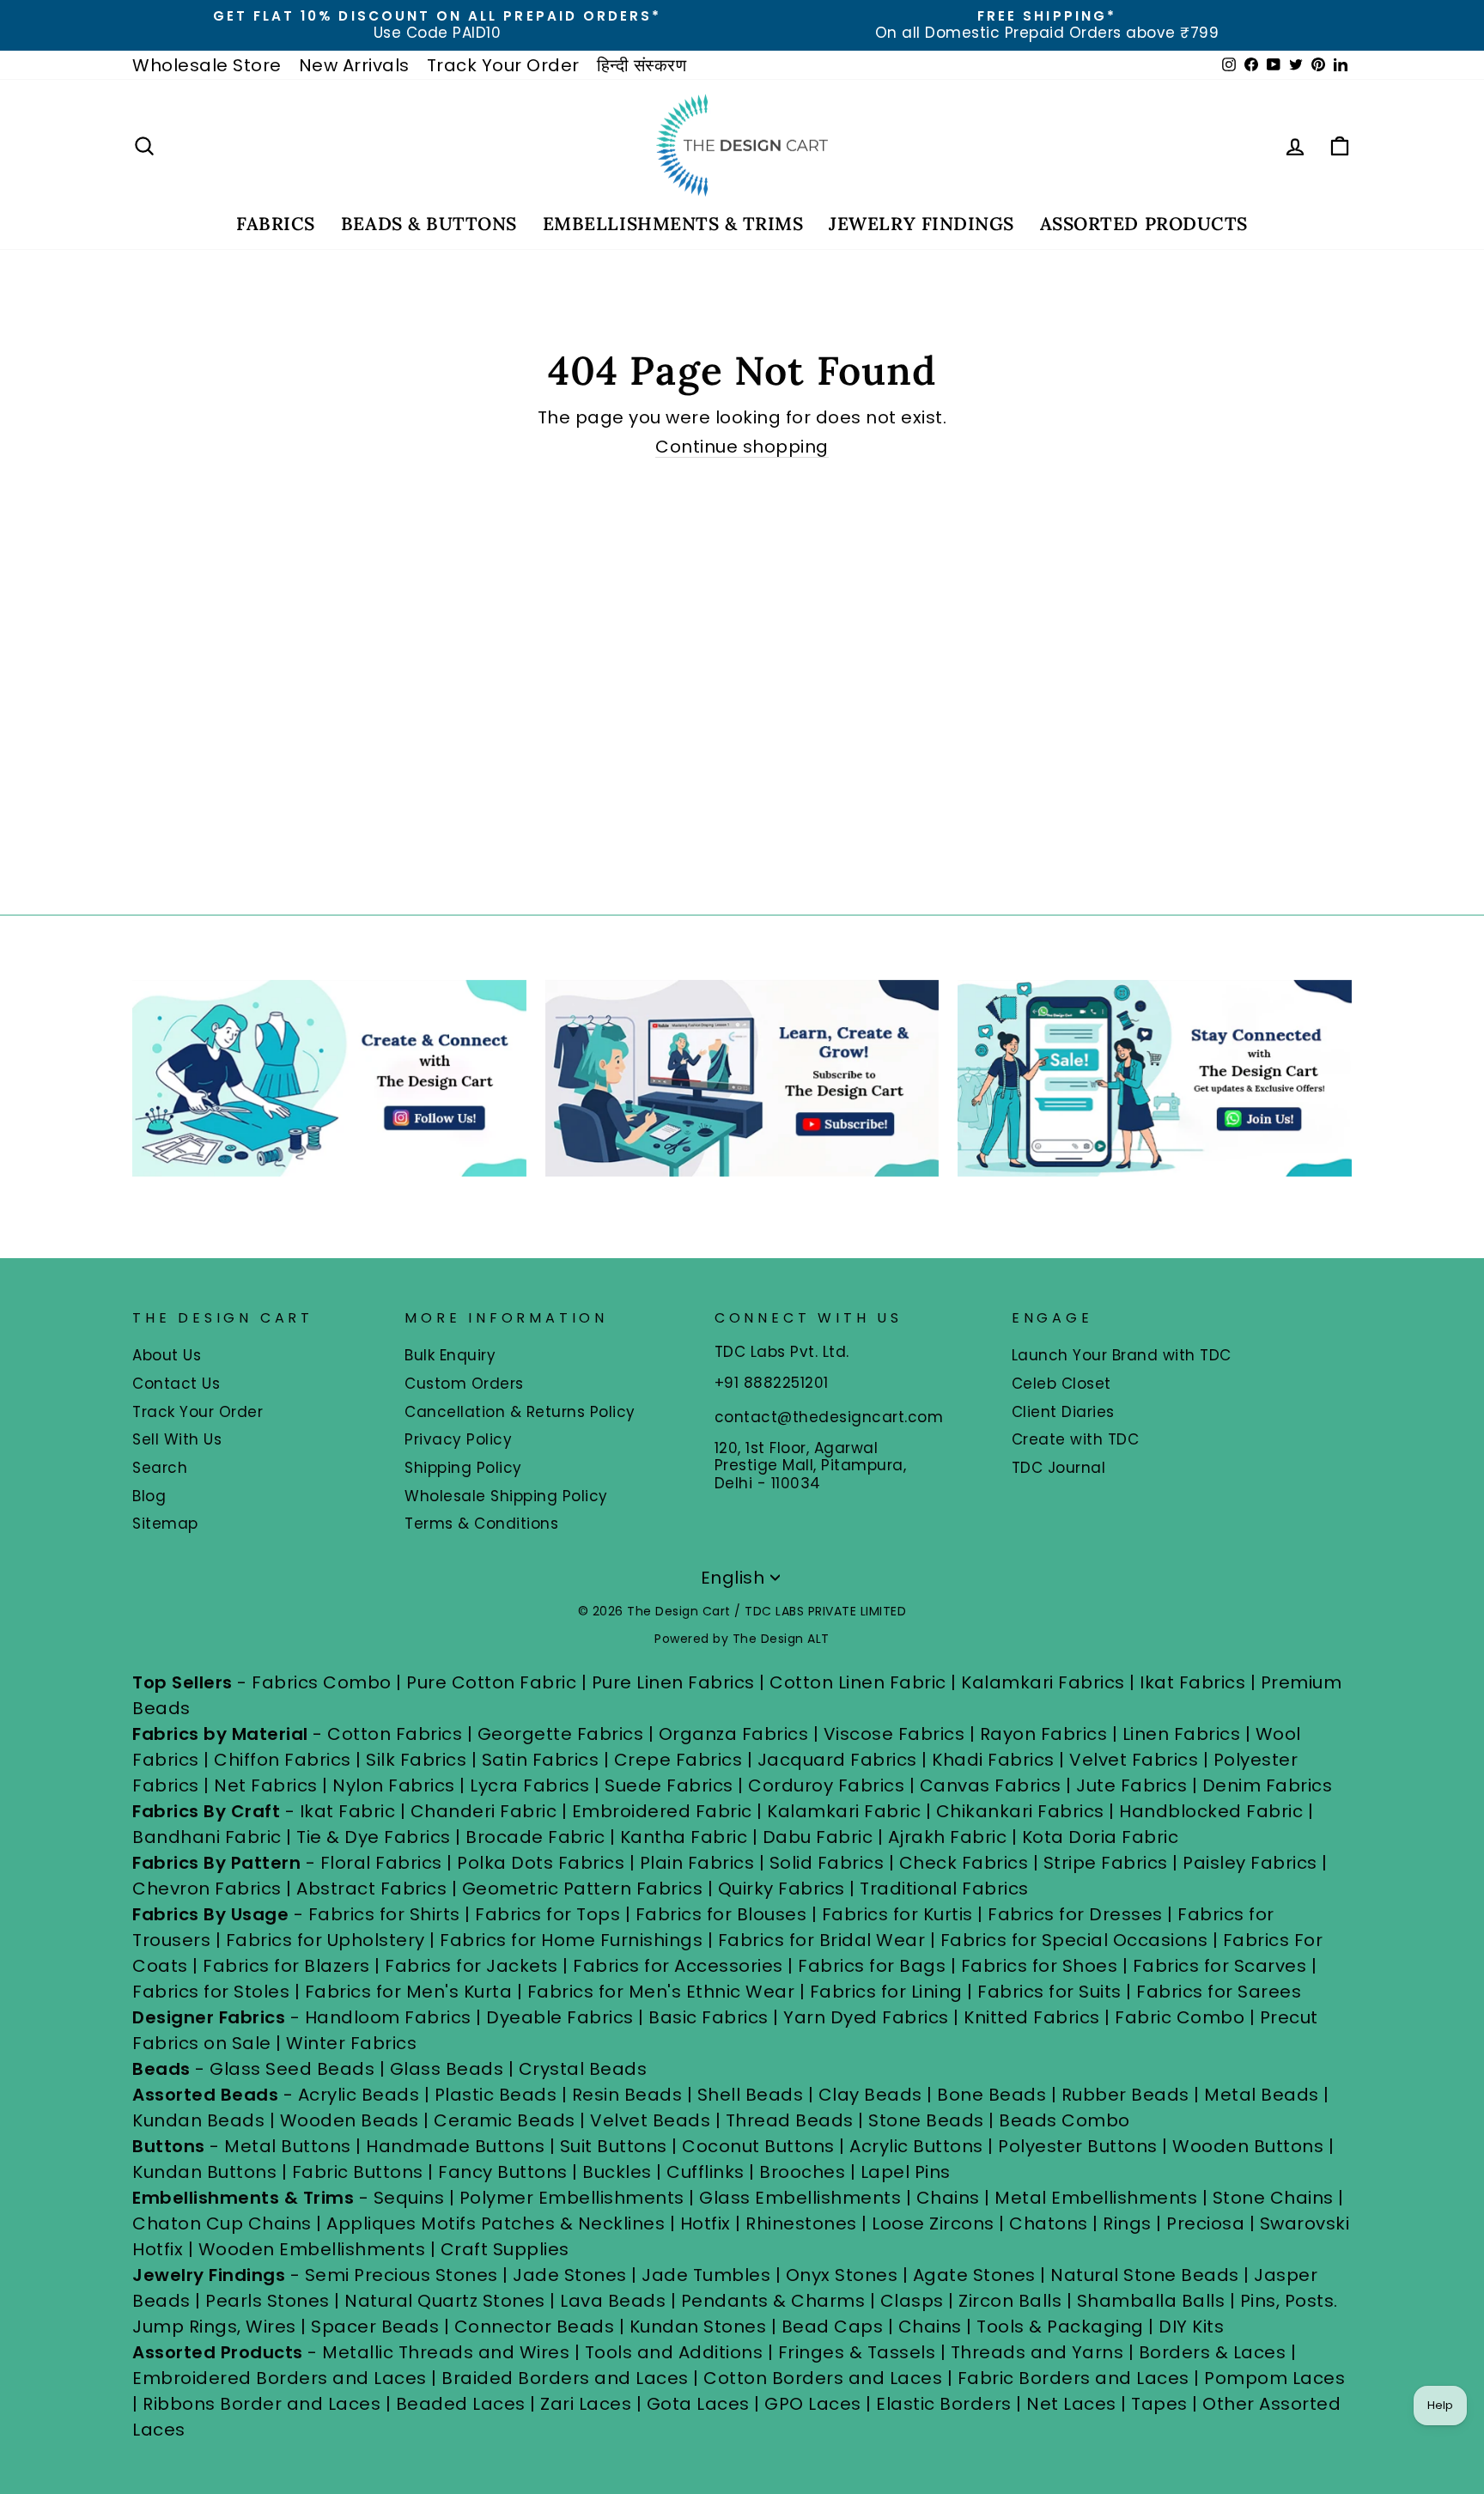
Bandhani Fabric (207, 1837)
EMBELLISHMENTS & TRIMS (673, 224)
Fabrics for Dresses (1075, 1914)
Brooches (805, 2172)
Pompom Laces (1274, 2378)
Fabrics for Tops (547, 1914)
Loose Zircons (935, 2223)
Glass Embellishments (800, 2198)
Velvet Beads (650, 2120)
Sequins (409, 2198)
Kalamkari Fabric (844, 1811)
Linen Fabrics (1182, 1734)
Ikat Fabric (348, 1811)
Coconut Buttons (758, 2146)
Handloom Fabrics (388, 2017)
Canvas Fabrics (991, 1785)
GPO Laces (813, 2404)
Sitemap (165, 1524)
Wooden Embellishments (314, 2249)
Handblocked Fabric (1211, 1811)
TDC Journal (1059, 1468)
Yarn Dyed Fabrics (866, 2017)
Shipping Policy (463, 1468)
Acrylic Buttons (916, 2146)
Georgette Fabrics (561, 1734)
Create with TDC (1076, 1439)
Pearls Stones (268, 2301)
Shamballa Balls (1151, 2301)
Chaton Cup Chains (222, 2223)
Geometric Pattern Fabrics (583, 1889)
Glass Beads (447, 2069)
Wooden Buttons (1248, 2146)
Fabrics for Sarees (1219, 1992)
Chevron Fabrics (207, 1889)
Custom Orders (464, 1384)
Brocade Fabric (535, 1837)
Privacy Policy (458, 1439)
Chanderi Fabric (484, 1811)
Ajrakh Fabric (948, 1837)
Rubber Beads (1125, 2095)
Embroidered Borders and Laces (280, 2378)
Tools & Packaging (1060, 2327)
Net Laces (1071, 2404)
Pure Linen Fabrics (673, 1682)
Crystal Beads (583, 2069)
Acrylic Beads (359, 2095)
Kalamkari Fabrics (1043, 1682)
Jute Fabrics (1131, 1785)
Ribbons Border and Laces (262, 2404)
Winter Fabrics (351, 2043)
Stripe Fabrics (1106, 1863)
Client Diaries (1063, 1412)
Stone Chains (1273, 2198)
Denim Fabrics (1268, 1785)
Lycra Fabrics (530, 1785)
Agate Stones (974, 2275)
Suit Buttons (616, 2146)
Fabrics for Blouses (721, 1914)
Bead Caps (833, 2327)
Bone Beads (991, 2095)
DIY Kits (1191, 2327)
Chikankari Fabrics (1020, 1811)
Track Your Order (503, 65)
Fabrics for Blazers (286, 1966)
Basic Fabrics (709, 2017)
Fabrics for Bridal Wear (822, 1940)
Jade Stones (570, 2275)
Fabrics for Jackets (474, 1966)
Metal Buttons (290, 2146)
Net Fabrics (266, 1785)
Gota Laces (698, 2404)
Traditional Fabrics (944, 1889)
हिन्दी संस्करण (642, 65)
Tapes (1162, 2404)
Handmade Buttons (458, 2146)
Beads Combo (1064, 2120)
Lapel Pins (906, 2172)
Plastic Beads (496, 2095)
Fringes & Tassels (859, 2352)
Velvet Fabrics (1134, 1760)
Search (160, 1468)
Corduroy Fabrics (826, 1785)
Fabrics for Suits (1049, 1992)
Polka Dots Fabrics (541, 1863)
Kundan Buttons (204, 2172)
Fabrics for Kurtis (897, 1914)
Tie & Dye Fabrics (374, 1837)
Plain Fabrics (697, 1863)
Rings (1127, 2223)
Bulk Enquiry (450, 1355)
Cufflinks (706, 2172)
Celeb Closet (1061, 1384)
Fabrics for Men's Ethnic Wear (661, 1992)
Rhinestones (801, 2223)
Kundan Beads (198, 2120)
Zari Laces (586, 2404)
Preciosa (1205, 2223)
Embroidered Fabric (662, 1811)
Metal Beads (1262, 2095)
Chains (948, 2198)
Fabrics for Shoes (1040, 1966)
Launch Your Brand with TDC (1122, 1355)
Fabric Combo (1180, 2017)
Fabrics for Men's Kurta (409, 1992)
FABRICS (276, 224)
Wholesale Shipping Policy (506, 1496)
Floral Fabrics (381, 1863)
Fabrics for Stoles (211, 1992)
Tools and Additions (674, 2352)
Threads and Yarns (1040, 2352)
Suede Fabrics (669, 1785)
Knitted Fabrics (1032, 2017)
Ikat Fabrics (1192, 1682)
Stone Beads (926, 2120)
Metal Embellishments (1096, 2198)
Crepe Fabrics (678, 1760)
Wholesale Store (207, 65)
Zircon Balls (1010, 2301)
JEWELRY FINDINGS (921, 224)
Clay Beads (870, 2095)
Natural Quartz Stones (445, 2301)
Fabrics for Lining (886, 1992)
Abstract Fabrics (371, 1889)
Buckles (617, 2172)
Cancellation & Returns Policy (520, 1412)
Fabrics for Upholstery (325, 1940)
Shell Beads (751, 2095)
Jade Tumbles (706, 2275)
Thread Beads (790, 2120)
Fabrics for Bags (872, 1966)
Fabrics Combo (322, 1682)
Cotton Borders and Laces (823, 2378)
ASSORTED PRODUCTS (1144, 224)
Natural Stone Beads (1145, 2275)
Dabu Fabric (818, 1837)
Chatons (1049, 2223)
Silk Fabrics (416, 1760)
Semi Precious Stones (401, 2275)
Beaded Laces (461, 2404)
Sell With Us (177, 1439)
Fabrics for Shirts (384, 1914)
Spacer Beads (377, 2327)
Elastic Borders (944, 2404)
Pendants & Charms (773, 2301)
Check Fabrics (964, 1863)
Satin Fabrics (541, 1760)
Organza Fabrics (734, 1734)
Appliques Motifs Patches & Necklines (496, 2223)
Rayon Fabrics (1044, 1734)
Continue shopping (742, 447)
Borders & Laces (1213, 2352)
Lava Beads (613, 2301)
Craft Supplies (505, 2249)
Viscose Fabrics (897, 1734)
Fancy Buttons (503, 2172)
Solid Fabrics (827, 1863)
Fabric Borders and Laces (1073, 2378)
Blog (149, 1496)
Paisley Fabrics (1250, 1863)
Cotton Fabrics (395, 1734)
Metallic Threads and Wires (446, 2352)
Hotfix (708, 2223)
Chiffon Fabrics (283, 1760)
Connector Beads (535, 2327)
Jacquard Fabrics (837, 1760)
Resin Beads (627, 2095)
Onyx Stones (844, 2275)
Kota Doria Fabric (1101, 1837)
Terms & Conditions (481, 1524)
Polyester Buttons (1078, 2146)
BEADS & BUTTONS (429, 224)
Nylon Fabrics (394, 1785)
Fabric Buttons (358, 2172)
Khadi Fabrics (993, 1760)
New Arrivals (354, 65)
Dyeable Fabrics (562, 2017)
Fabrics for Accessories (680, 1966)
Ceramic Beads (505, 2120)
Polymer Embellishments (575, 2198)
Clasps (912, 2301)
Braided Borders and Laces (565, 2378)
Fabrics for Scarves (1220, 1966)
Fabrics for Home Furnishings (571, 1940)
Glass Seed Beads (292, 2069)
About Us (167, 1355)
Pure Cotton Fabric (491, 1682)
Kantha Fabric (684, 1837)
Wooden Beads (350, 2120)
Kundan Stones (698, 2327)
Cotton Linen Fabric (858, 1682)
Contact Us (176, 1384)
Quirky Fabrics (782, 1889)
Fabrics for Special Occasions (1077, 1940)
